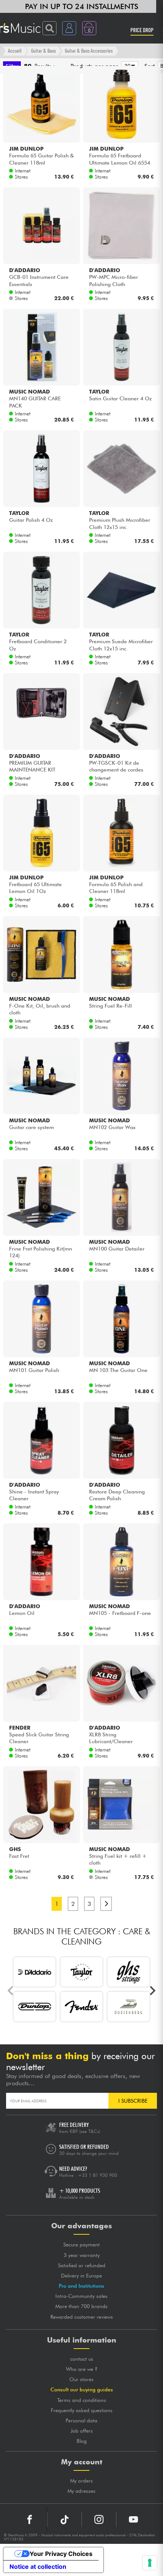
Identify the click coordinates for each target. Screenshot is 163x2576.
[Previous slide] (11, 1991)
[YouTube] (133, 2520)
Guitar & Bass (43, 51)
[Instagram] (99, 2520)
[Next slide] (152, 1991)
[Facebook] (30, 2520)
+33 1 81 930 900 (98, 2175)
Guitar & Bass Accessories (89, 51)
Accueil (15, 51)
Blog (82, 2441)
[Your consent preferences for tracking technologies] (150, 2563)
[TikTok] (64, 2520)
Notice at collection (38, 2567)
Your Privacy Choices (61, 2554)
